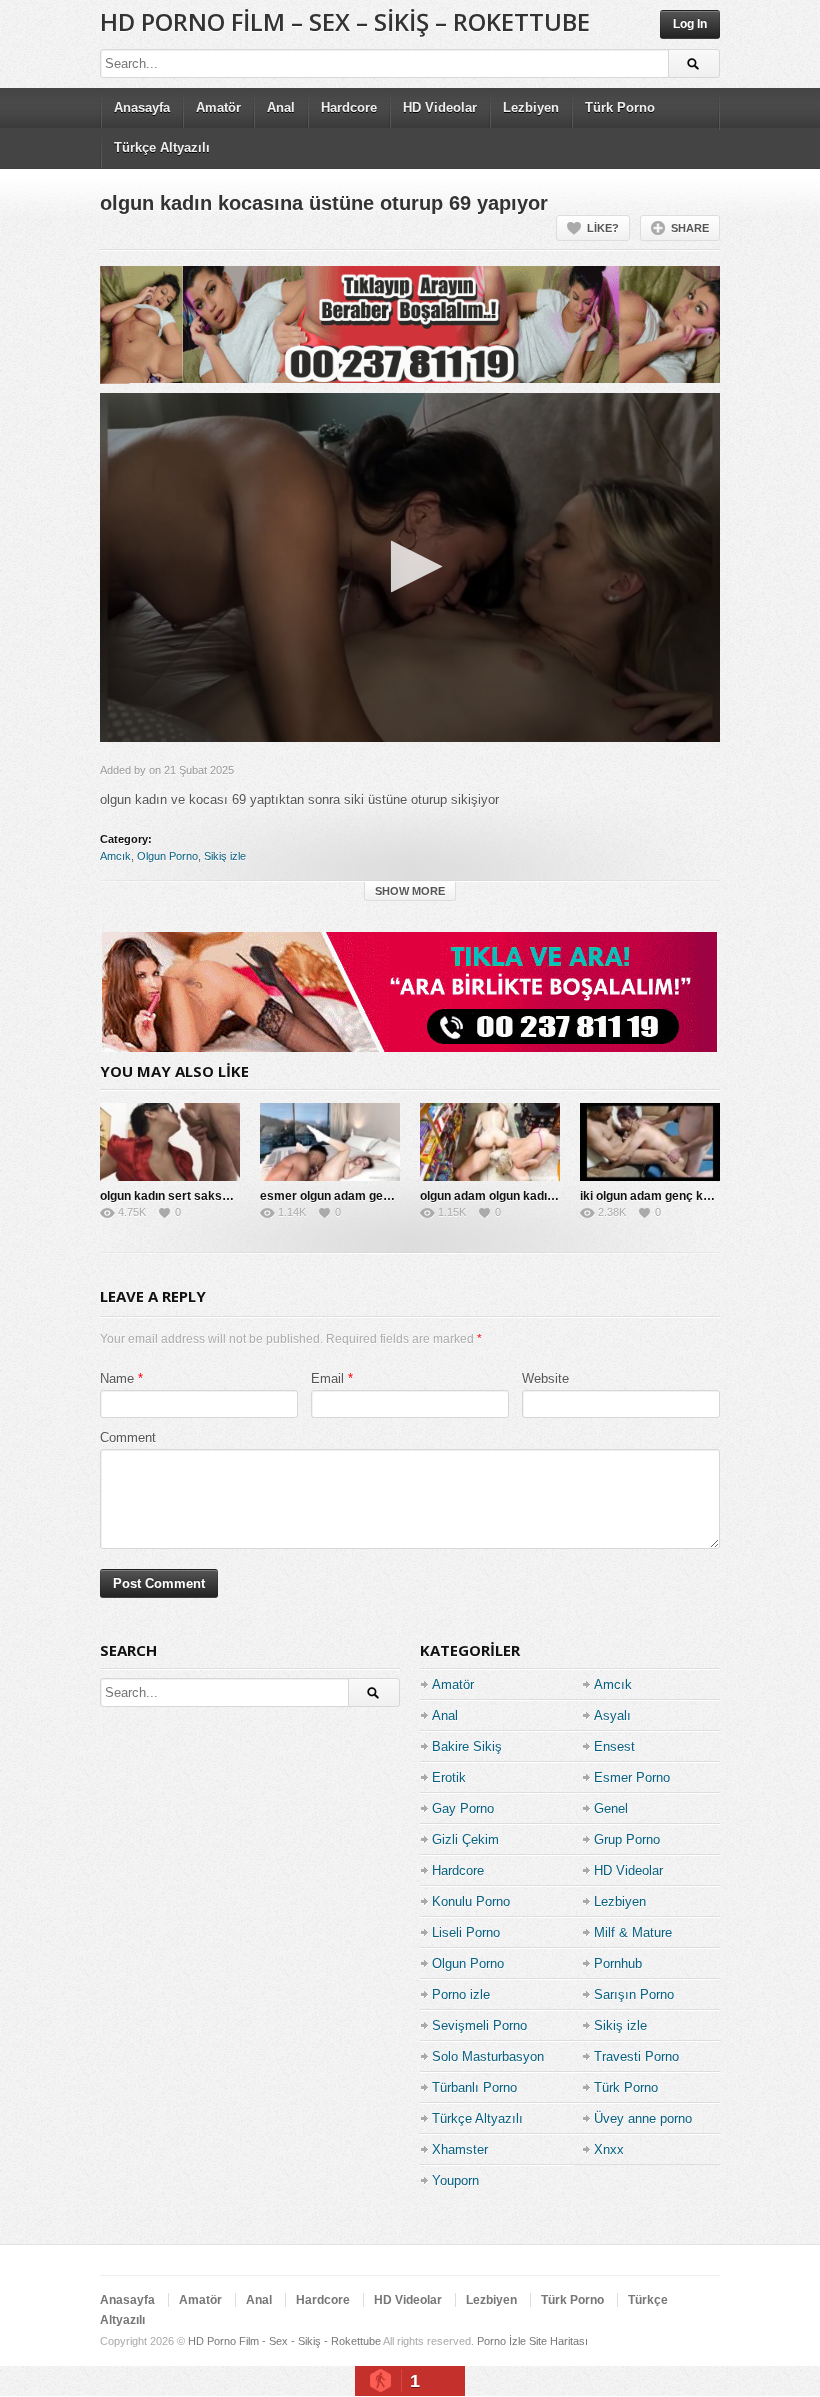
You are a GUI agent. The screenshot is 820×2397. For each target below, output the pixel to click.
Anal (281, 107)
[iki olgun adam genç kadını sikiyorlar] (650, 1142)
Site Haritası (558, 2341)
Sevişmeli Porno (479, 2025)
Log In (690, 24)
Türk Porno (620, 107)
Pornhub (618, 1963)
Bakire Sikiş (467, 1746)
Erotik (449, 1777)
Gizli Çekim (465, 1839)
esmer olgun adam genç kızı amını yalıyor (377, 1196)
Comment (128, 1437)
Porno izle (461, 1994)
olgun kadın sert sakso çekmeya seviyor (215, 1196)
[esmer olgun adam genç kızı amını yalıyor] (330, 1142)
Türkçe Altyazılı (162, 147)
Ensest (614, 1746)
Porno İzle (501, 2341)
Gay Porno (463, 1808)
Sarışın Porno (634, 1994)
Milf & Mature (633, 1932)
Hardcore (349, 107)
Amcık (115, 856)
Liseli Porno (466, 1932)
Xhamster (460, 2149)
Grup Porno (627, 1839)
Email (327, 1378)
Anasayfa (142, 107)
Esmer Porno (632, 1777)
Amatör (218, 107)
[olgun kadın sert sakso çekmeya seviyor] (170, 1142)
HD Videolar (440, 107)
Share (690, 228)
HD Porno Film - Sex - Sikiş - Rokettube (284, 2341)
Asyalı (612, 1715)
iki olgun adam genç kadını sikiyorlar (683, 1196)
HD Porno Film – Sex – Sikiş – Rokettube (345, 21)
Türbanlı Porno (474, 2087)
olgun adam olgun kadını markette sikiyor (537, 1196)
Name (117, 1378)
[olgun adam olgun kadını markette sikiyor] (490, 1142)
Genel (611, 1808)
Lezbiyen (531, 107)
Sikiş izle (225, 856)
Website (545, 1378)
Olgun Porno (167, 856)
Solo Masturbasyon (488, 2056)
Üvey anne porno (643, 2118)
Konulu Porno (471, 1901)
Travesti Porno (636, 2056)
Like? (603, 228)
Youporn (455, 2180)
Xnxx (609, 2149)
